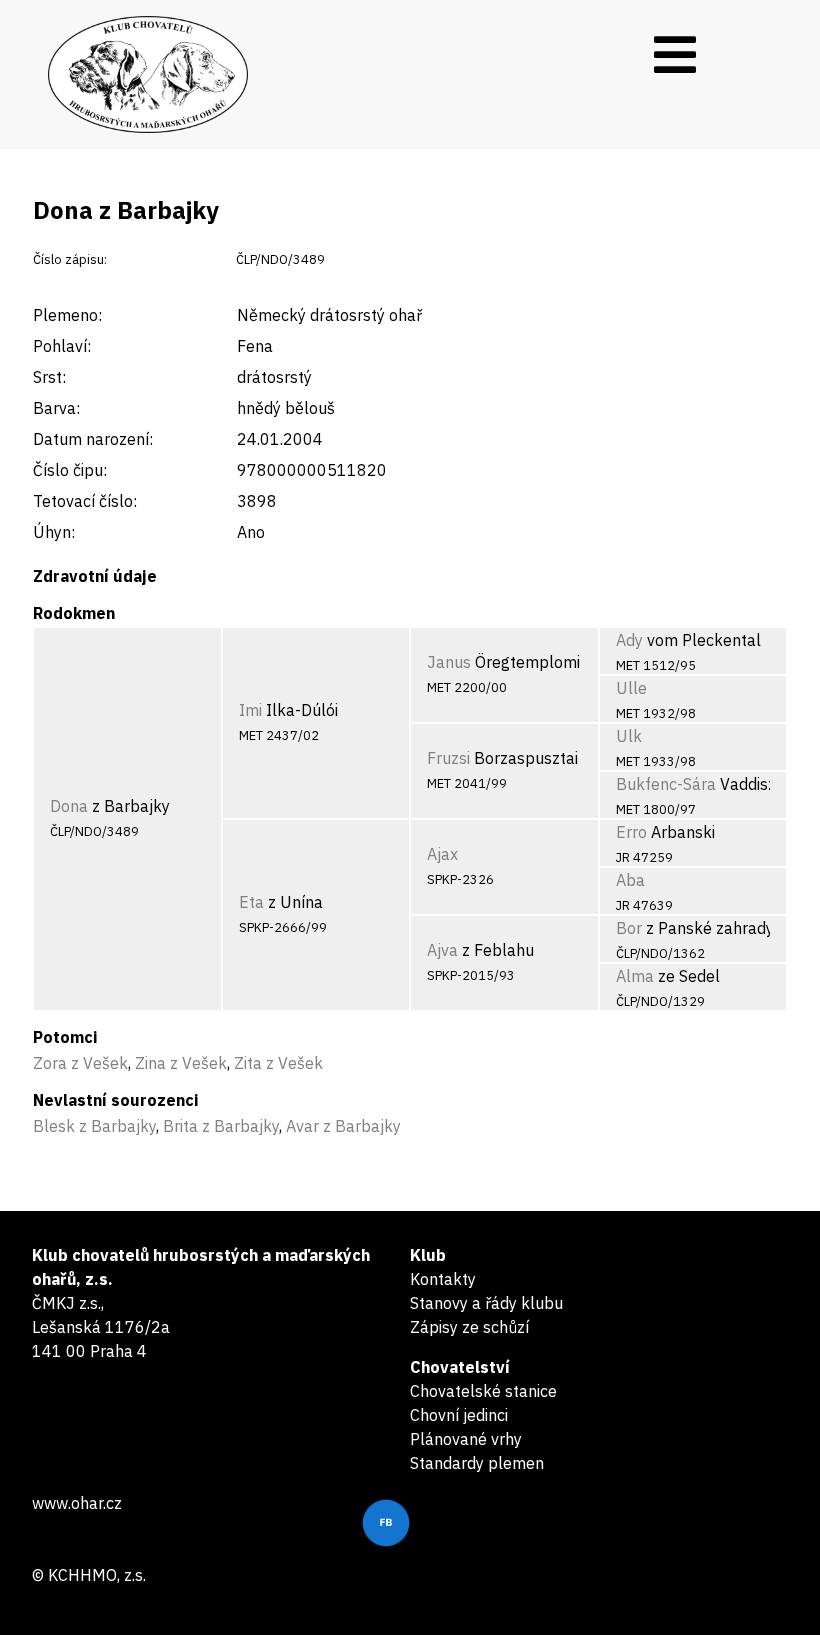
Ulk (629, 736)
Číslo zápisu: (70, 259)
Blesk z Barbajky (94, 1126)
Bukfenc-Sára (666, 784)
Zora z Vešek (80, 1063)
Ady (629, 640)
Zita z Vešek (278, 1063)
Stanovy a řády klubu (486, 1303)
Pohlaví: (62, 346)
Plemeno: (67, 315)
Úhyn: (54, 532)
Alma (635, 976)
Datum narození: (93, 439)
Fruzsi (448, 758)
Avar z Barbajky (343, 1126)
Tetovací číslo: (85, 501)
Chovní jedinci (459, 1415)
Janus (449, 662)
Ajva (442, 950)
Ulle (631, 688)
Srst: (49, 377)
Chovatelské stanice (483, 1391)
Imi (250, 710)
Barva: (56, 408)
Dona (69, 806)
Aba (630, 880)
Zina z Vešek (181, 1063)
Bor (629, 928)
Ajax (442, 854)
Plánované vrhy (466, 1439)
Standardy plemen (477, 1463)
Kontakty (443, 1279)
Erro (631, 832)
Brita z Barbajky (221, 1126)
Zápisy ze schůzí (469, 1327)
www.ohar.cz (77, 1503)
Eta (251, 902)
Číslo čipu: (70, 470)
